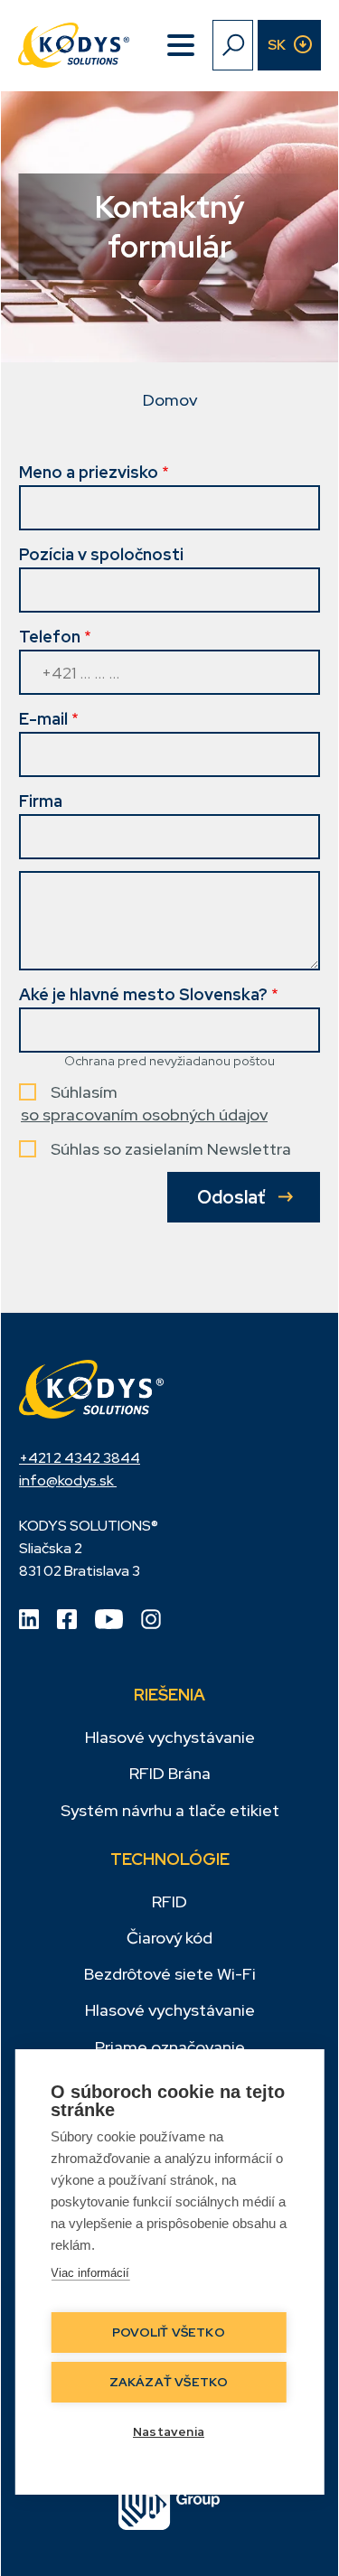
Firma (41, 801)
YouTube (109, 1619)
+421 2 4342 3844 (80, 1458)
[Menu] (181, 45)
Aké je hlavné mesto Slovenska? (143, 994)
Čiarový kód (169, 1938)
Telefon (50, 637)
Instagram (151, 1619)
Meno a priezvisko (89, 472)
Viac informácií (90, 2273)
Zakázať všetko (169, 2382)
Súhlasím (84, 1092)
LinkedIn (29, 1619)
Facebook (67, 1619)
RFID (169, 1902)
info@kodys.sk (68, 1480)
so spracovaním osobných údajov (144, 1115)
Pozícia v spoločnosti (101, 554)
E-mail (43, 719)
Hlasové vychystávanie (170, 1737)
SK (277, 45)
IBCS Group (169, 2505)
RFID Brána (170, 1773)
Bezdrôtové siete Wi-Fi (170, 1974)
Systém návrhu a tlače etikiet (170, 1810)
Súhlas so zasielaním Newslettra (171, 1149)
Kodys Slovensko (91, 1389)
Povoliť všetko (169, 2332)
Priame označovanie (170, 2047)
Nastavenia (169, 2431)
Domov (170, 400)
